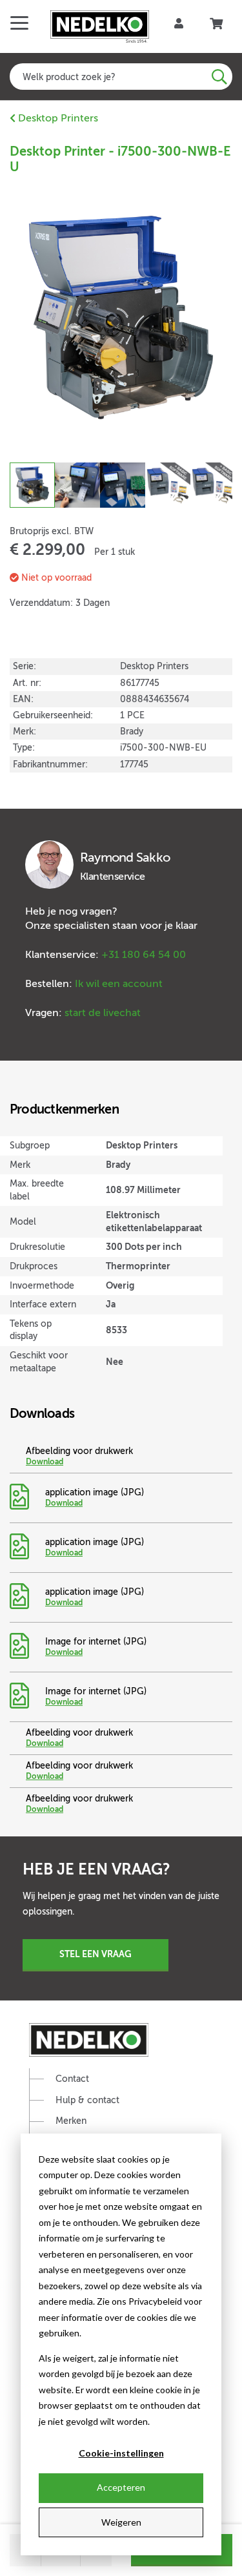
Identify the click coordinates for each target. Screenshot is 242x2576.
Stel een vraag (96, 1954)
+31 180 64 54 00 (144, 955)
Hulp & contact (87, 2100)
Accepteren (121, 2487)
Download (45, 1462)
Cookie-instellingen (121, 2453)
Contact (72, 2079)
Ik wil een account (119, 984)
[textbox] (121, 77)
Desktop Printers (57, 118)
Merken (71, 2121)
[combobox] (121, 77)
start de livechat (103, 1013)
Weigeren (121, 2522)
